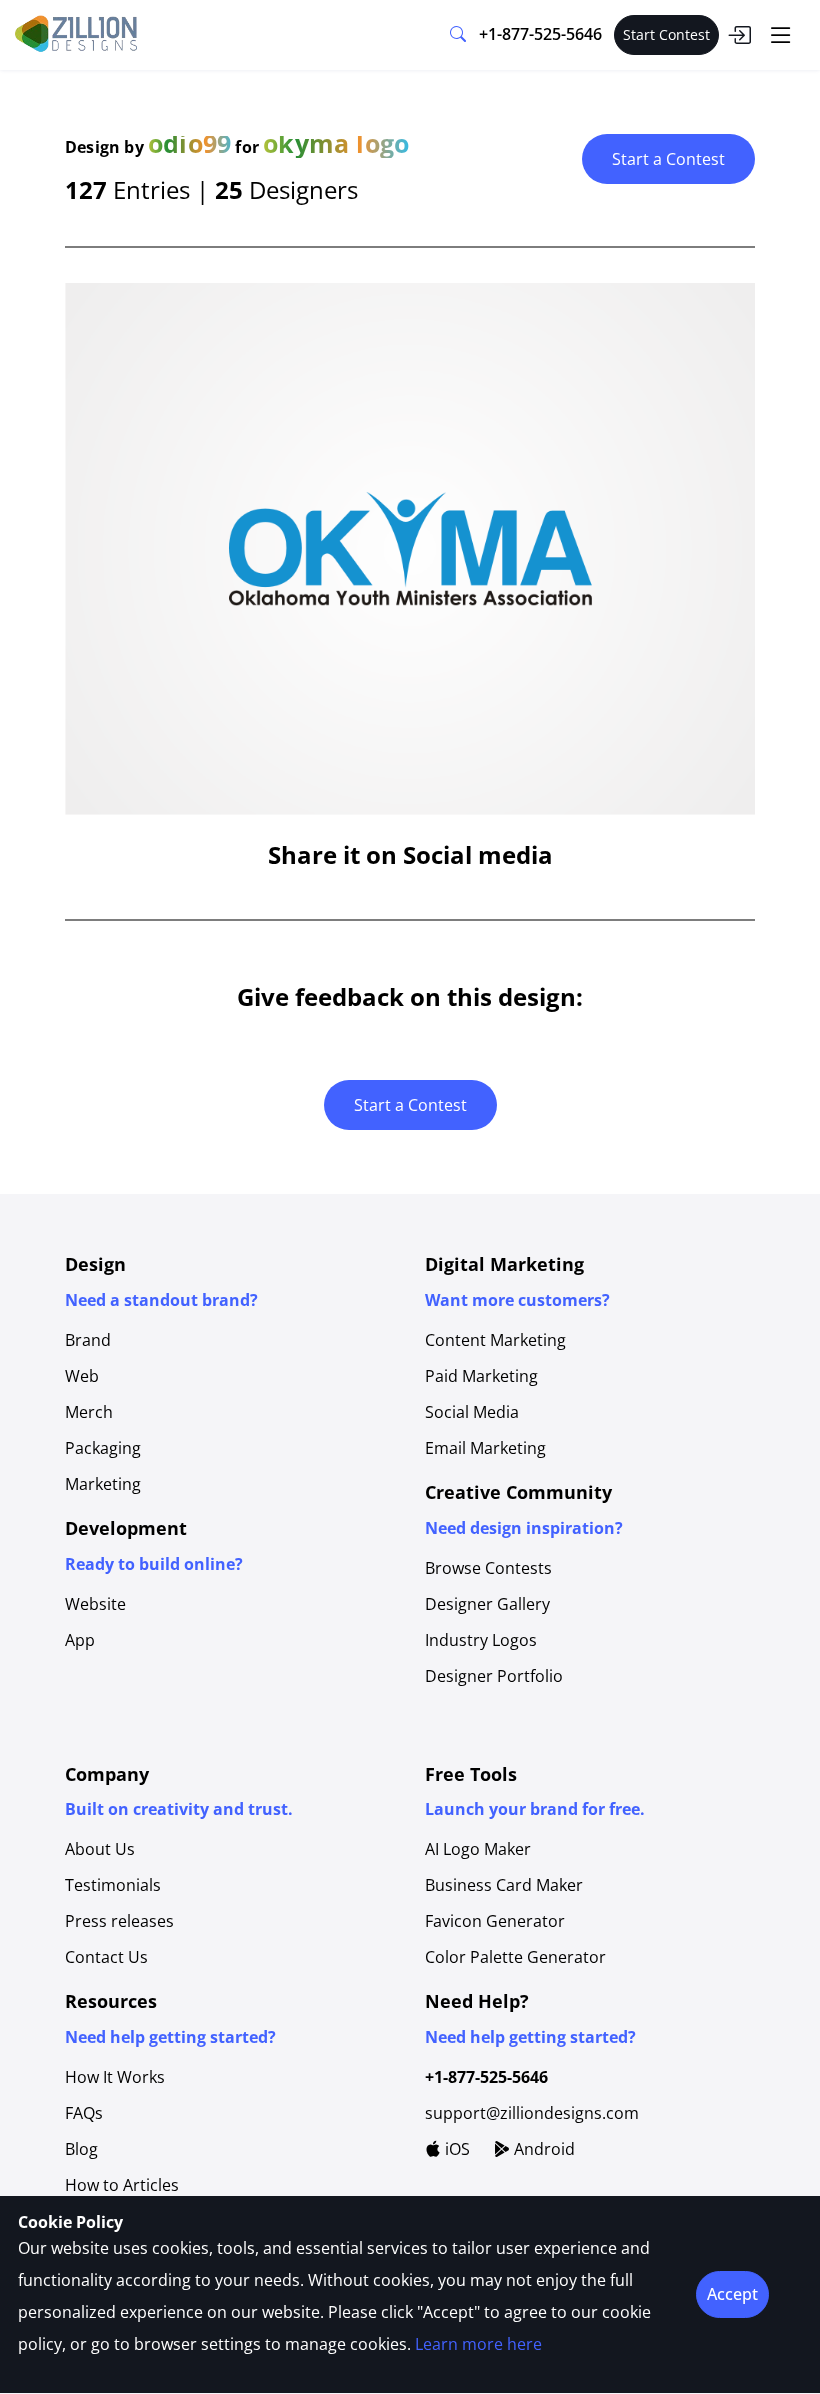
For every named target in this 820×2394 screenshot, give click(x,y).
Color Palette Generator (515, 1957)
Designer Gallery (487, 1604)
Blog (81, 2149)
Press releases (119, 1921)
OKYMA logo (336, 143)
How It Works (115, 2077)
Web (82, 1376)
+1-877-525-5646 (540, 34)
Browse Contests (488, 1568)
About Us (100, 1849)
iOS (455, 2149)
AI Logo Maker (478, 1849)
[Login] (739, 35)
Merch (89, 1412)
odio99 (189, 143)
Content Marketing (495, 1340)
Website (95, 1604)
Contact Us (106, 1957)
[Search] (458, 35)
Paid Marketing (481, 1376)
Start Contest (666, 34)
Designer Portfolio (494, 1676)
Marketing (103, 1484)
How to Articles (122, 2185)
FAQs (84, 2113)
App (80, 1640)
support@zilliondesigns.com (532, 2113)
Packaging (103, 1448)
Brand (88, 1340)
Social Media (472, 1412)
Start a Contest (668, 159)
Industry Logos (481, 1640)
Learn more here (478, 2344)
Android (542, 2149)
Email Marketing (485, 1448)
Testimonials (113, 1885)
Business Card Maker (504, 1885)
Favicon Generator (495, 1921)
